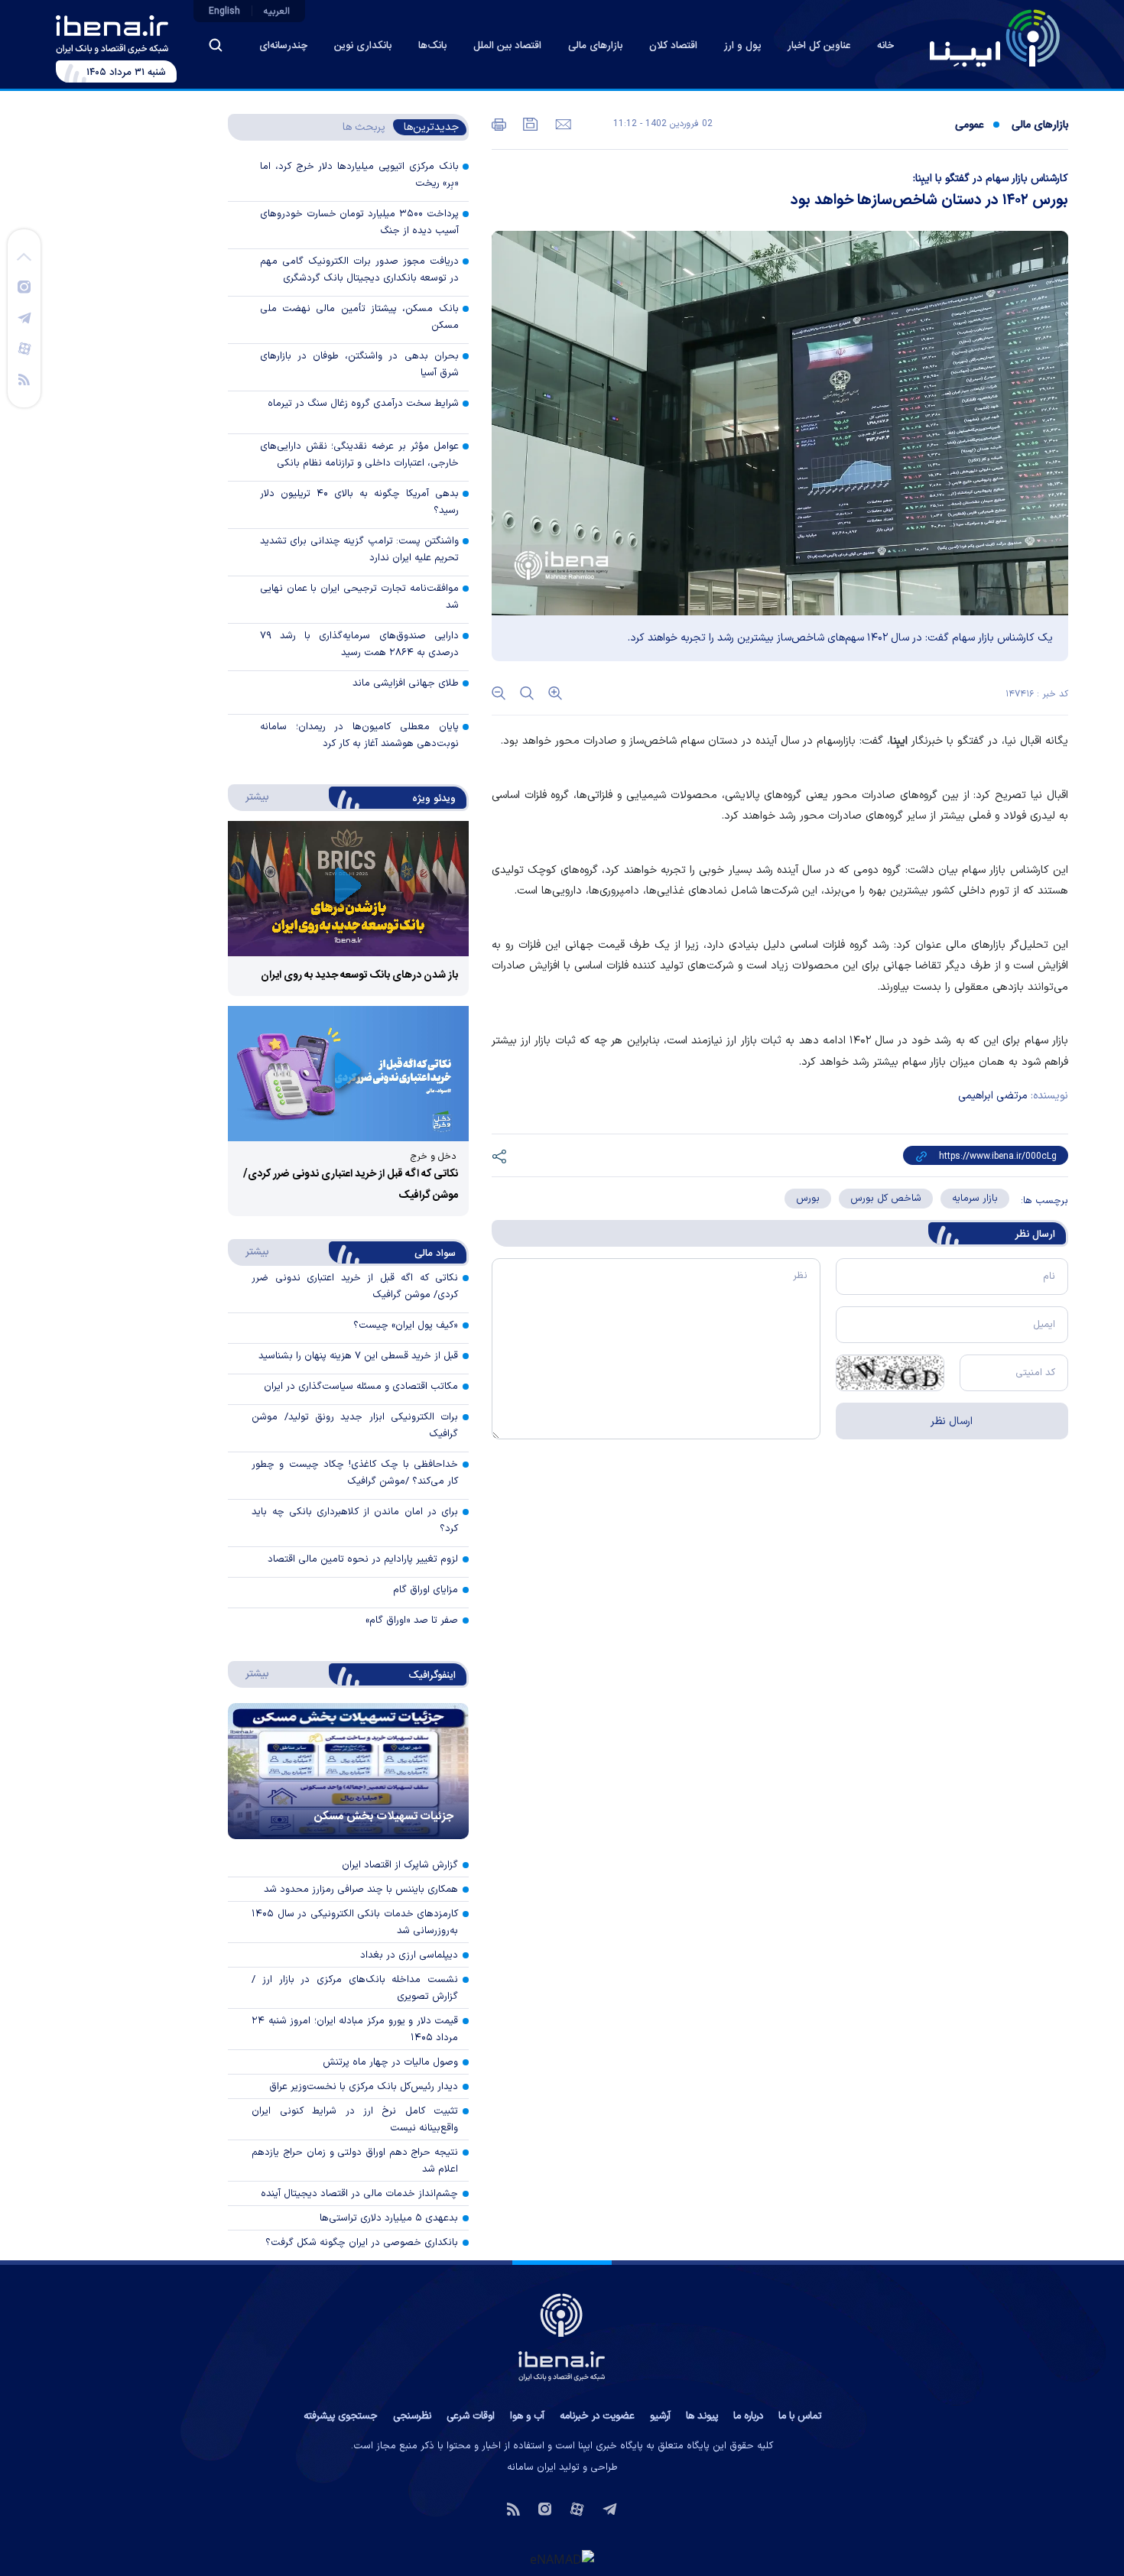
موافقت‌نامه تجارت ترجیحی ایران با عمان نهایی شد (359, 597)
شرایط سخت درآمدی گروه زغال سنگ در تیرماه (363, 404)
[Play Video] (348, 889)
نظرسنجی (412, 2416)
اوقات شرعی (471, 2416)
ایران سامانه (531, 2467)
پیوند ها (702, 2416)
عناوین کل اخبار (819, 46)
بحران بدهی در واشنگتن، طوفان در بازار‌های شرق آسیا (359, 365)
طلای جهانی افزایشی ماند (406, 683)
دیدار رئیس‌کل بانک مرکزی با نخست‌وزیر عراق (364, 2087)
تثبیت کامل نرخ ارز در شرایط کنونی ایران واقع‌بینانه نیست (355, 2120)
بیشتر (250, 796)
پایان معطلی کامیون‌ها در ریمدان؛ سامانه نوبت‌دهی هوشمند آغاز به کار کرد (359, 735)
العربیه (277, 11)
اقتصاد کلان (673, 46)
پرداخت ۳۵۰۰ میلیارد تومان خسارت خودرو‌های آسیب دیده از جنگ (359, 222)
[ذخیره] (529, 123)
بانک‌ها (432, 46)
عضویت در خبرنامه (597, 2416)
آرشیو (660, 2416)
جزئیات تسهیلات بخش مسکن (384, 1817)
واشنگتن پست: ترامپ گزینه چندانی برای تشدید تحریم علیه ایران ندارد (359, 550)
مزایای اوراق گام (426, 1590)
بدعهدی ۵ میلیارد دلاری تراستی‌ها (389, 2218)
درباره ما (748, 2416)
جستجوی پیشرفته (341, 2416)
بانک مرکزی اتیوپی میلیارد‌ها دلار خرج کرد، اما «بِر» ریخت (359, 175)
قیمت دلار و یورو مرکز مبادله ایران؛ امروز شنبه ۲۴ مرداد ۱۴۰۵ (355, 2029)
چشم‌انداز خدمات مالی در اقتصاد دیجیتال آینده (359, 2194)
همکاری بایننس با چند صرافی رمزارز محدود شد (361, 1890)
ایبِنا (899, 741)
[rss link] (24, 378)
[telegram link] (24, 317)
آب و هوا (527, 2416)
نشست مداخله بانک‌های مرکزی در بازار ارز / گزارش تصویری (355, 1988)
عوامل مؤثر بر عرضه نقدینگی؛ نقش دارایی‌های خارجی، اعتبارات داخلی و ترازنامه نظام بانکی (359, 455)
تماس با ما (800, 2416)
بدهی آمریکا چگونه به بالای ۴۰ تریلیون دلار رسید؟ (359, 502)
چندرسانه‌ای (283, 46)
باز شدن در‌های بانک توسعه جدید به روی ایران (359, 975)
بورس (808, 1199)
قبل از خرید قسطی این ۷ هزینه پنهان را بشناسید (358, 1356)
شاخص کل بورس (886, 1199)
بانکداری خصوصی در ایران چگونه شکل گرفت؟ (362, 2243)
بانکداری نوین (363, 46)
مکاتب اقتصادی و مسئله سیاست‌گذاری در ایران (361, 1387)
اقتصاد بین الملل (507, 46)
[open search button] (216, 45)
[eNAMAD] (562, 2558)
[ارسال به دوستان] (562, 123)
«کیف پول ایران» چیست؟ (406, 1325)
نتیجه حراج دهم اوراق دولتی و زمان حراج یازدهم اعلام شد (355, 2161)
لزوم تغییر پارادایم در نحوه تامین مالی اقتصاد (363, 1559)
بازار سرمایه (975, 1199)
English (224, 11)
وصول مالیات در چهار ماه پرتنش (390, 2062)
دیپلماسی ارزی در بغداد (409, 1955)
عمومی (969, 125)
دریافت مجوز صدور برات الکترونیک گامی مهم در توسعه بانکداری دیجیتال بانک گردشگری (359, 270)
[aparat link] (24, 348)
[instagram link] (24, 286)
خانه (885, 46)
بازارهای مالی (595, 46)
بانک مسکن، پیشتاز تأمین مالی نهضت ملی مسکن (359, 317)
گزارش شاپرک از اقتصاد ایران (400, 1865)
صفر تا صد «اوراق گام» (412, 1621)
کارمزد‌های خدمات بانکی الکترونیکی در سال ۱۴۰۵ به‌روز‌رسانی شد (355, 1922)
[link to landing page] (995, 38)
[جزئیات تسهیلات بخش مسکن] (348, 1771)
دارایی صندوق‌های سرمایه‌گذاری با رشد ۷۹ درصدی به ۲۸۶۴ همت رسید (359, 644)
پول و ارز (742, 46)
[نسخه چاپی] (499, 123)
